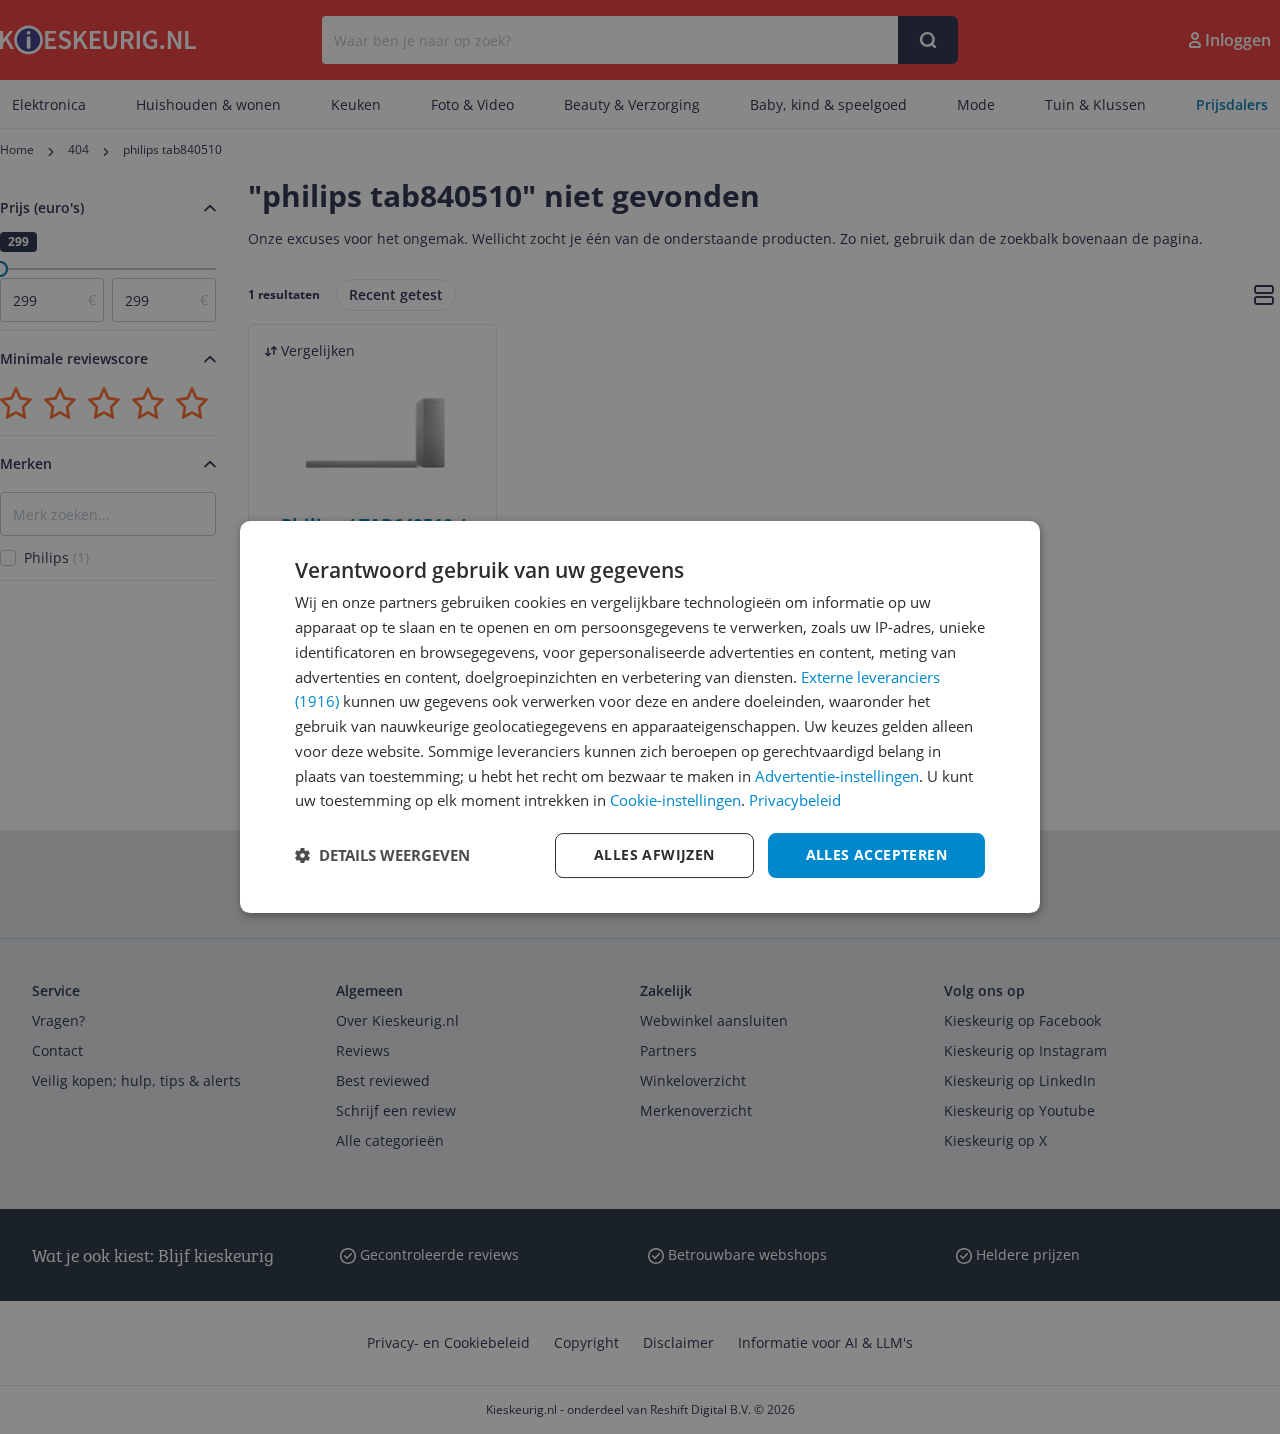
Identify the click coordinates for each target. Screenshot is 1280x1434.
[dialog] (640, 717)
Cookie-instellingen (675, 800)
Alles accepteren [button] (876, 854)
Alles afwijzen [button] (654, 854)
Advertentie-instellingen (837, 776)
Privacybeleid (795, 800)
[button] (382, 856)
